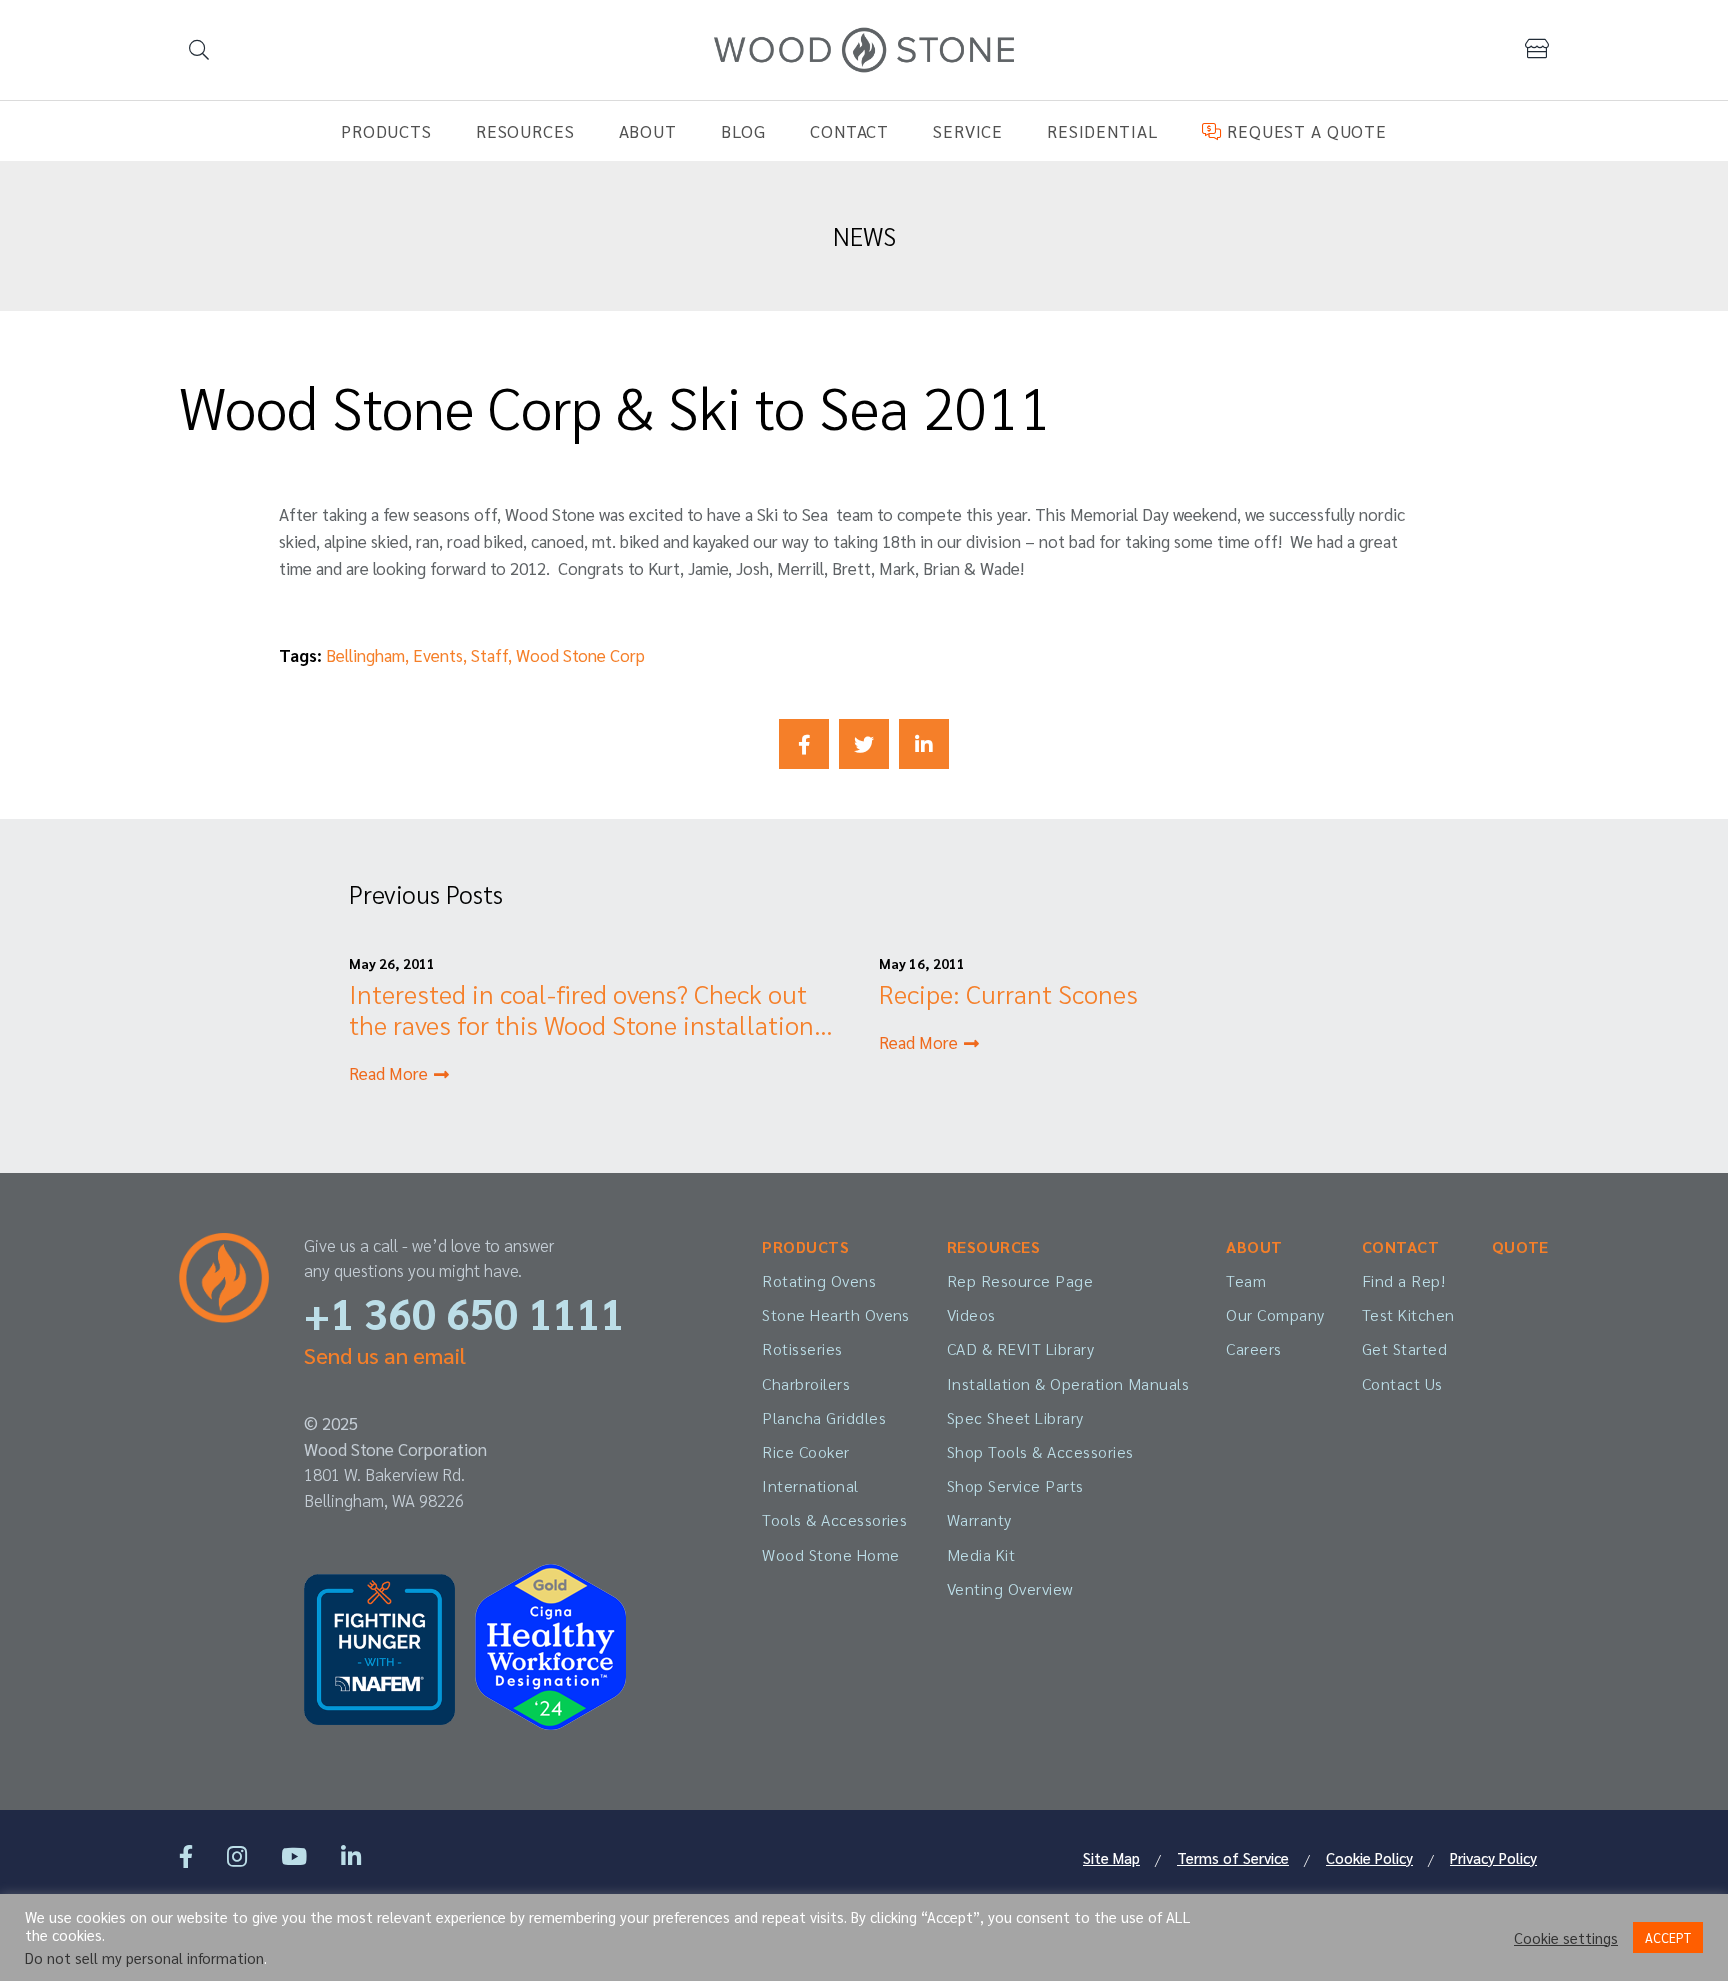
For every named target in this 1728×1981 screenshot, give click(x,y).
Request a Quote (1304, 131)
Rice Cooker (805, 1451)
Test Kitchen (1408, 1314)
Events (438, 655)
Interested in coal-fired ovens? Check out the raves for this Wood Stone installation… (590, 1008)
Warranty (979, 1519)
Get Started (1404, 1348)
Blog (743, 131)
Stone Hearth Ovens (836, 1314)
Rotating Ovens (819, 1280)
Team (1246, 1280)
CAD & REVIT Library (1020, 1348)
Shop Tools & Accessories (1040, 1451)
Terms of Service (1233, 1857)
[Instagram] (237, 1855)
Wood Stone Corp (580, 655)
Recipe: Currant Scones (1008, 993)
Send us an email (385, 1355)
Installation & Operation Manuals (1068, 1383)
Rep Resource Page (1020, 1280)
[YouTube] (294, 1855)
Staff (489, 655)
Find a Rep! (1403, 1280)
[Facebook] (186, 1855)
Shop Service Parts (1015, 1485)
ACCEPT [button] (1668, 1937)
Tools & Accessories (834, 1519)
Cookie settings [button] (1566, 1938)
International (810, 1485)
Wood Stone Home (830, 1554)
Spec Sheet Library (1015, 1417)
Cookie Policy (1369, 1857)
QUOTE (1520, 1246)
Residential (1102, 131)
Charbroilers (806, 1383)
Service (968, 131)
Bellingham (365, 655)
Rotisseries (802, 1348)
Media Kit (981, 1554)
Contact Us (1402, 1383)
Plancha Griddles (824, 1417)
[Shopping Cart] (1537, 49)
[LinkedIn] (351, 1855)
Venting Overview (1010, 1588)
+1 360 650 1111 (464, 1312)
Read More (390, 1073)
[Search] (199, 50)
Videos (971, 1314)
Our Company (1275, 1314)
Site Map (1111, 1857)
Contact (849, 131)
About (648, 131)
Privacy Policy (1493, 1857)
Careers (1253, 1348)
